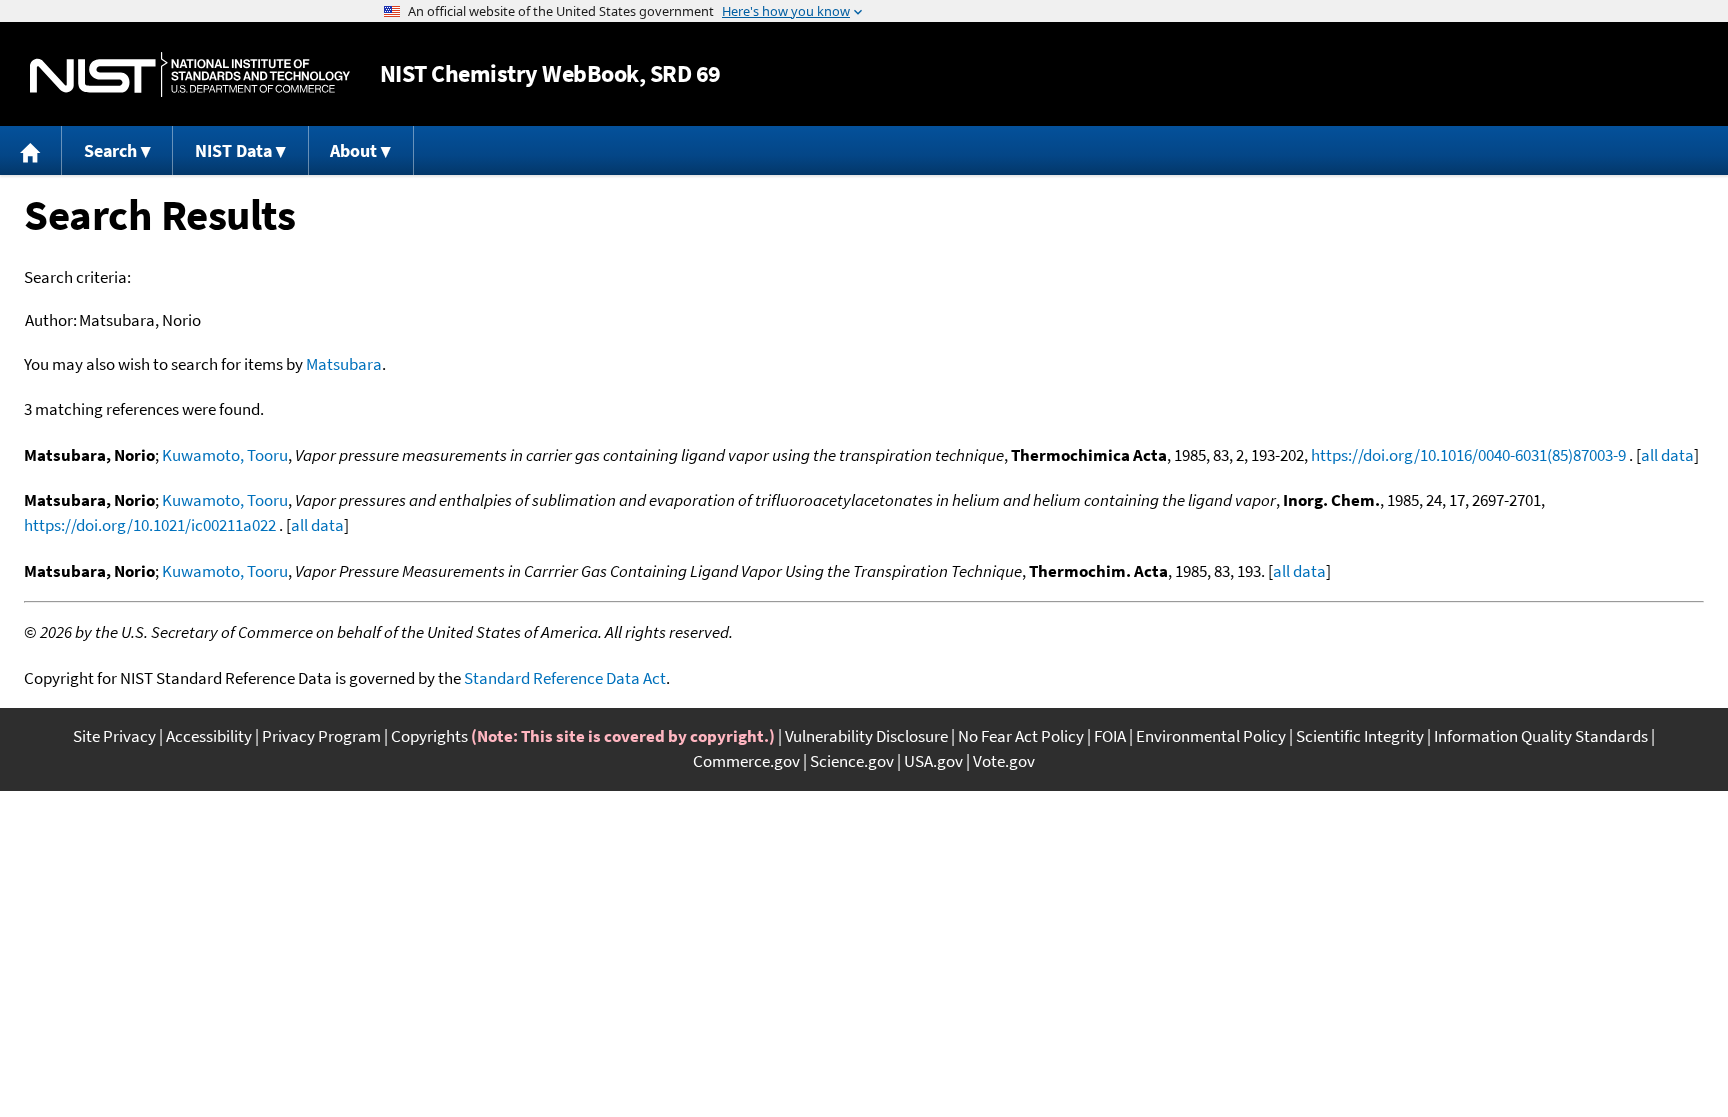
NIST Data (233, 150)
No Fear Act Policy (1021, 736)
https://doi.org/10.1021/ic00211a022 (150, 525)
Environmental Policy (1211, 736)
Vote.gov (1004, 761)
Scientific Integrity (1360, 736)
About (353, 150)
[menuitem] (31, 150)
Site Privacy (114, 736)
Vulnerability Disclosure (866, 736)
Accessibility (209, 736)
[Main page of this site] (31, 150)
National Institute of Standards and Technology (190, 74)
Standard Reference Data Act (565, 678)
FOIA (1110, 736)
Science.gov (852, 761)
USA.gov (933, 761)
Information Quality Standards (1541, 736)
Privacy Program (321, 736)
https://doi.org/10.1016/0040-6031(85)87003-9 (1468, 455)
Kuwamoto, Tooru (225, 455)
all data (1667, 455)
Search (110, 150)
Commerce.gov (746, 761)
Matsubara (344, 364)
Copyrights (429, 736)
